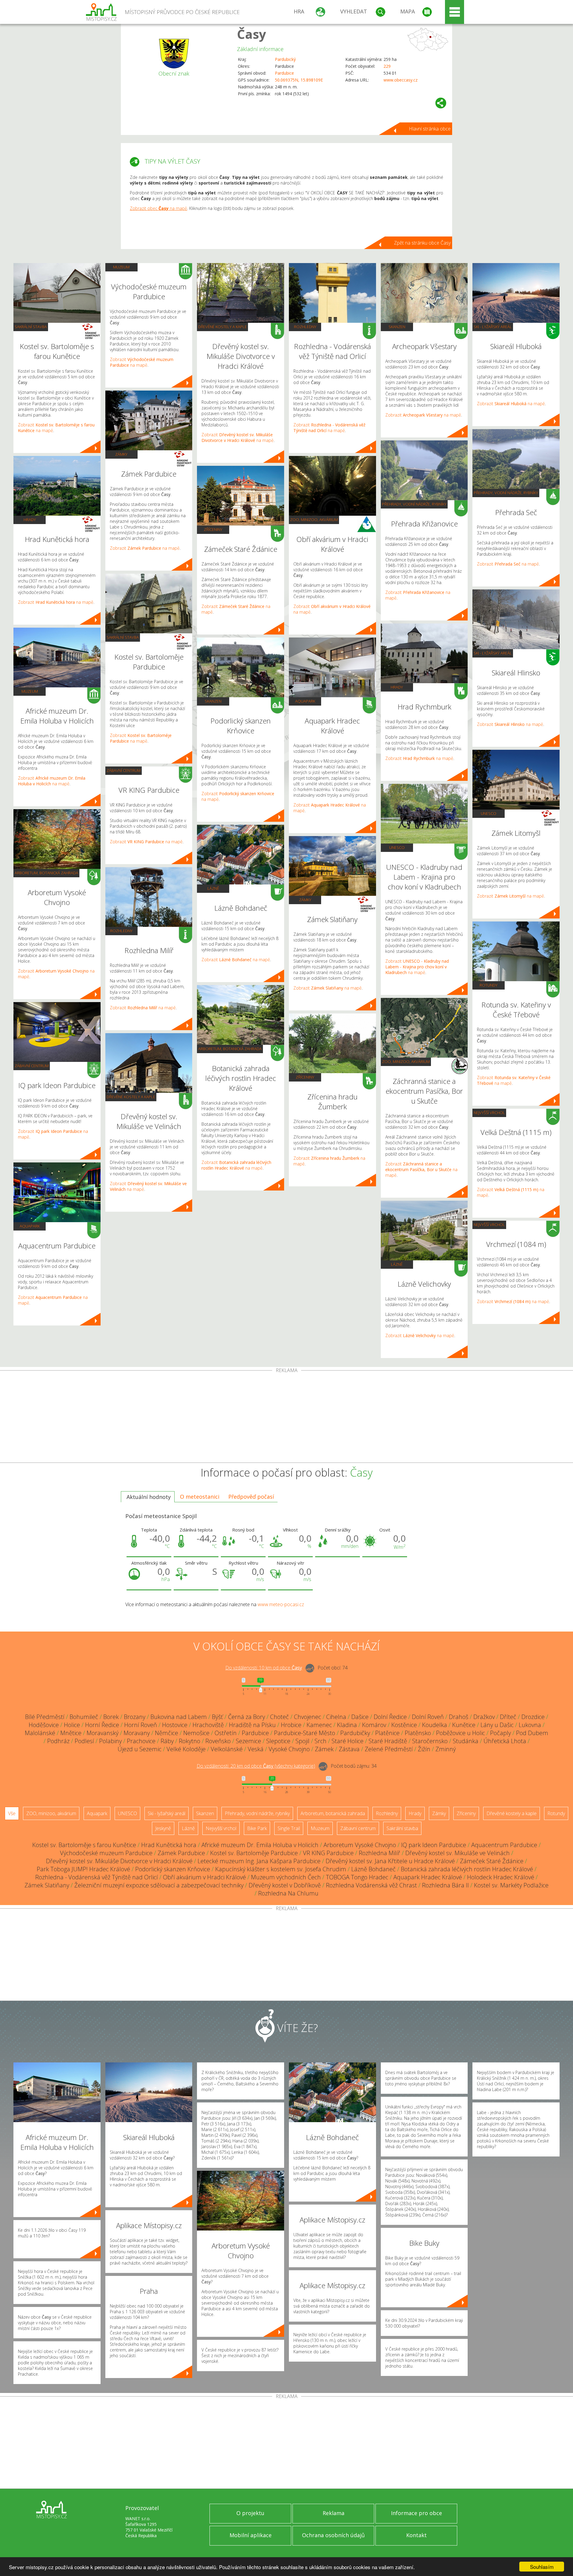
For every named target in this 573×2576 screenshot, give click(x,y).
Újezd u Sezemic (140, 1749)
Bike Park (257, 1828)
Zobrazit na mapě (56, 602)
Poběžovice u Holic (460, 1733)
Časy (252, 34)
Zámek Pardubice (181, 1853)
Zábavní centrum (32, 1066)
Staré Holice (348, 1741)
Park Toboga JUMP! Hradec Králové (83, 1869)
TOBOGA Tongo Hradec (357, 1877)
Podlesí (84, 1741)
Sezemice (248, 1741)
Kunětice (464, 1725)
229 (387, 66)
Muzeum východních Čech (286, 1877)
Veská (256, 1749)
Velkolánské (227, 1749)
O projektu (250, 2513)
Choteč (279, 1717)
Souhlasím (542, 2567)
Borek (111, 1717)
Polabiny (110, 1741)
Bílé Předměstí (45, 1717)
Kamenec (319, 1725)
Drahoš (459, 1717)
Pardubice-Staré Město (305, 1733)
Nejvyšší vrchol (489, 1113)
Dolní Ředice (390, 1717)
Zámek (324, 1749)
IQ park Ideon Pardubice (434, 1845)
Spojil (302, 1741)
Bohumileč (84, 1717)
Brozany (135, 1717)
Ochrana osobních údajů (333, 2535)
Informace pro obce (416, 2513)
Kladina (347, 1725)
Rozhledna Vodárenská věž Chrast (371, 1885)
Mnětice (71, 1733)
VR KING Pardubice (328, 1853)
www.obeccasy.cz (401, 80)
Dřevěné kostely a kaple (131, 1097)
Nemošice (196, 1733)
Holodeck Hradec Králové (501, 1877)
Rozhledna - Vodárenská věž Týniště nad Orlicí (97, 1877)
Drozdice (533, 1717)
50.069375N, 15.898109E (299, 80)
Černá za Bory (247, 1717)
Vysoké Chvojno (289, 1749)
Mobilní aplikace (251, 2535)
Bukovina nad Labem (179, 1717)
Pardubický (285, 59)
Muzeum (30, 691)
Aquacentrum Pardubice (504, 1845)
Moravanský (103, 1733)
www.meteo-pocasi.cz (281, 1604)
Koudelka (435, 1725)
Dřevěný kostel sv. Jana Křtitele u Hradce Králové (390, 1861)
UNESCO (397, 847)
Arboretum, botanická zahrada (46, 873)
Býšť (217, 1717)
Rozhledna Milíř (379, 1853)
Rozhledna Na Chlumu (288, 1893)
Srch (321, 1741)
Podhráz (58, 1741)
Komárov (374, 1725)
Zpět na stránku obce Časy (422, 243)
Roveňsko (218, 1741)
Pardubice (284, 73)
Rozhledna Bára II (445, 1885)
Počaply (500, 1733)
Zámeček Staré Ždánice (492, 1861)
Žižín (424, 1749)
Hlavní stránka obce (430, 129)
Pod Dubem (532, 1733)
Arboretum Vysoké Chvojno (360, 1845)
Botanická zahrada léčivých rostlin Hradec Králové (467, 1869)
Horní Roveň (141, 1725)
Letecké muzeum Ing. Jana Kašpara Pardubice (259, 1861)
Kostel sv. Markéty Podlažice (511, 1885)
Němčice (167, 1733)
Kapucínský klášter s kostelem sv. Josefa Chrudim (281, 1869)
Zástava (349, 1749)
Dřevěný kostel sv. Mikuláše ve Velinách (458, 1853)
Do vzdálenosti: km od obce (264, 1668)
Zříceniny (213, 529)
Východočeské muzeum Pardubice (106, 1853)
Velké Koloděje (186, 1749)
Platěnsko (418, 1733)
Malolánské (40, 1733)
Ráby (167, 1741)
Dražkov (484, 1717)
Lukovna (530, 1725)
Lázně (213, 888)
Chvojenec (308, 1717)
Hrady (30, 520)
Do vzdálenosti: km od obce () (256, 1766)
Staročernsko (430, 1741)
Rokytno (190, 1741)
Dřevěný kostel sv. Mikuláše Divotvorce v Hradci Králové (119, 1861)
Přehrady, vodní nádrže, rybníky (414, 504)
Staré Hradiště (388, 1741)
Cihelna (336, 1717)
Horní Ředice (102, 1725)
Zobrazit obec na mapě (158, 208)
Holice (72, 1725)
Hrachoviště (208, 1725)
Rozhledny (121, 931)
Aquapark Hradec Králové (428, 1877)
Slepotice (278, 1741)
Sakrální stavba (31, 327)
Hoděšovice (44, 1725)
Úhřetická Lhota (505, 1741)
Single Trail (289, 1828)
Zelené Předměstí (389, 1749)
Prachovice (141, 1741)
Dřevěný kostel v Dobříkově (285, 1885)
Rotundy (489, 985)
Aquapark (30, 1226)
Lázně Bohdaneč (373, 1869)
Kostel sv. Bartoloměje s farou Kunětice (84, 1845)
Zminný (446, 1749)
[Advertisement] (286, 1418)
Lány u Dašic (497, 1725)
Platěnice (387, 1733)
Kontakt (416, 2535)
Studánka (466, 1741)
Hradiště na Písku (252, 1725)
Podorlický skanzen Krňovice (173, 1869)
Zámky (121, 454)
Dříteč (508, 1717)
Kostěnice (404, 1725)
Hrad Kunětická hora (169, 1845)
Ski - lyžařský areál (493, 327)
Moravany (137, 1733)
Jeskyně (163, 1828)
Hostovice (175, 1725)
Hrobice (291, 1725)
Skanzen (213, 701)
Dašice (360, 1717)
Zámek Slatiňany (47, 1885)
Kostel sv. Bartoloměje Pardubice (254, 1853)
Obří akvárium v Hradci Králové (204, 1877)
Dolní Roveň (428, 1717)
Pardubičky (355, 1733)
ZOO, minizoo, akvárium (314, 520)
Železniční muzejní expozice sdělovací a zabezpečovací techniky (159, 1885)
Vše (12, 1813)
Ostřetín (226, 1733)
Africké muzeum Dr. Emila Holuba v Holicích (260, 1845)
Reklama (334, 2513)
